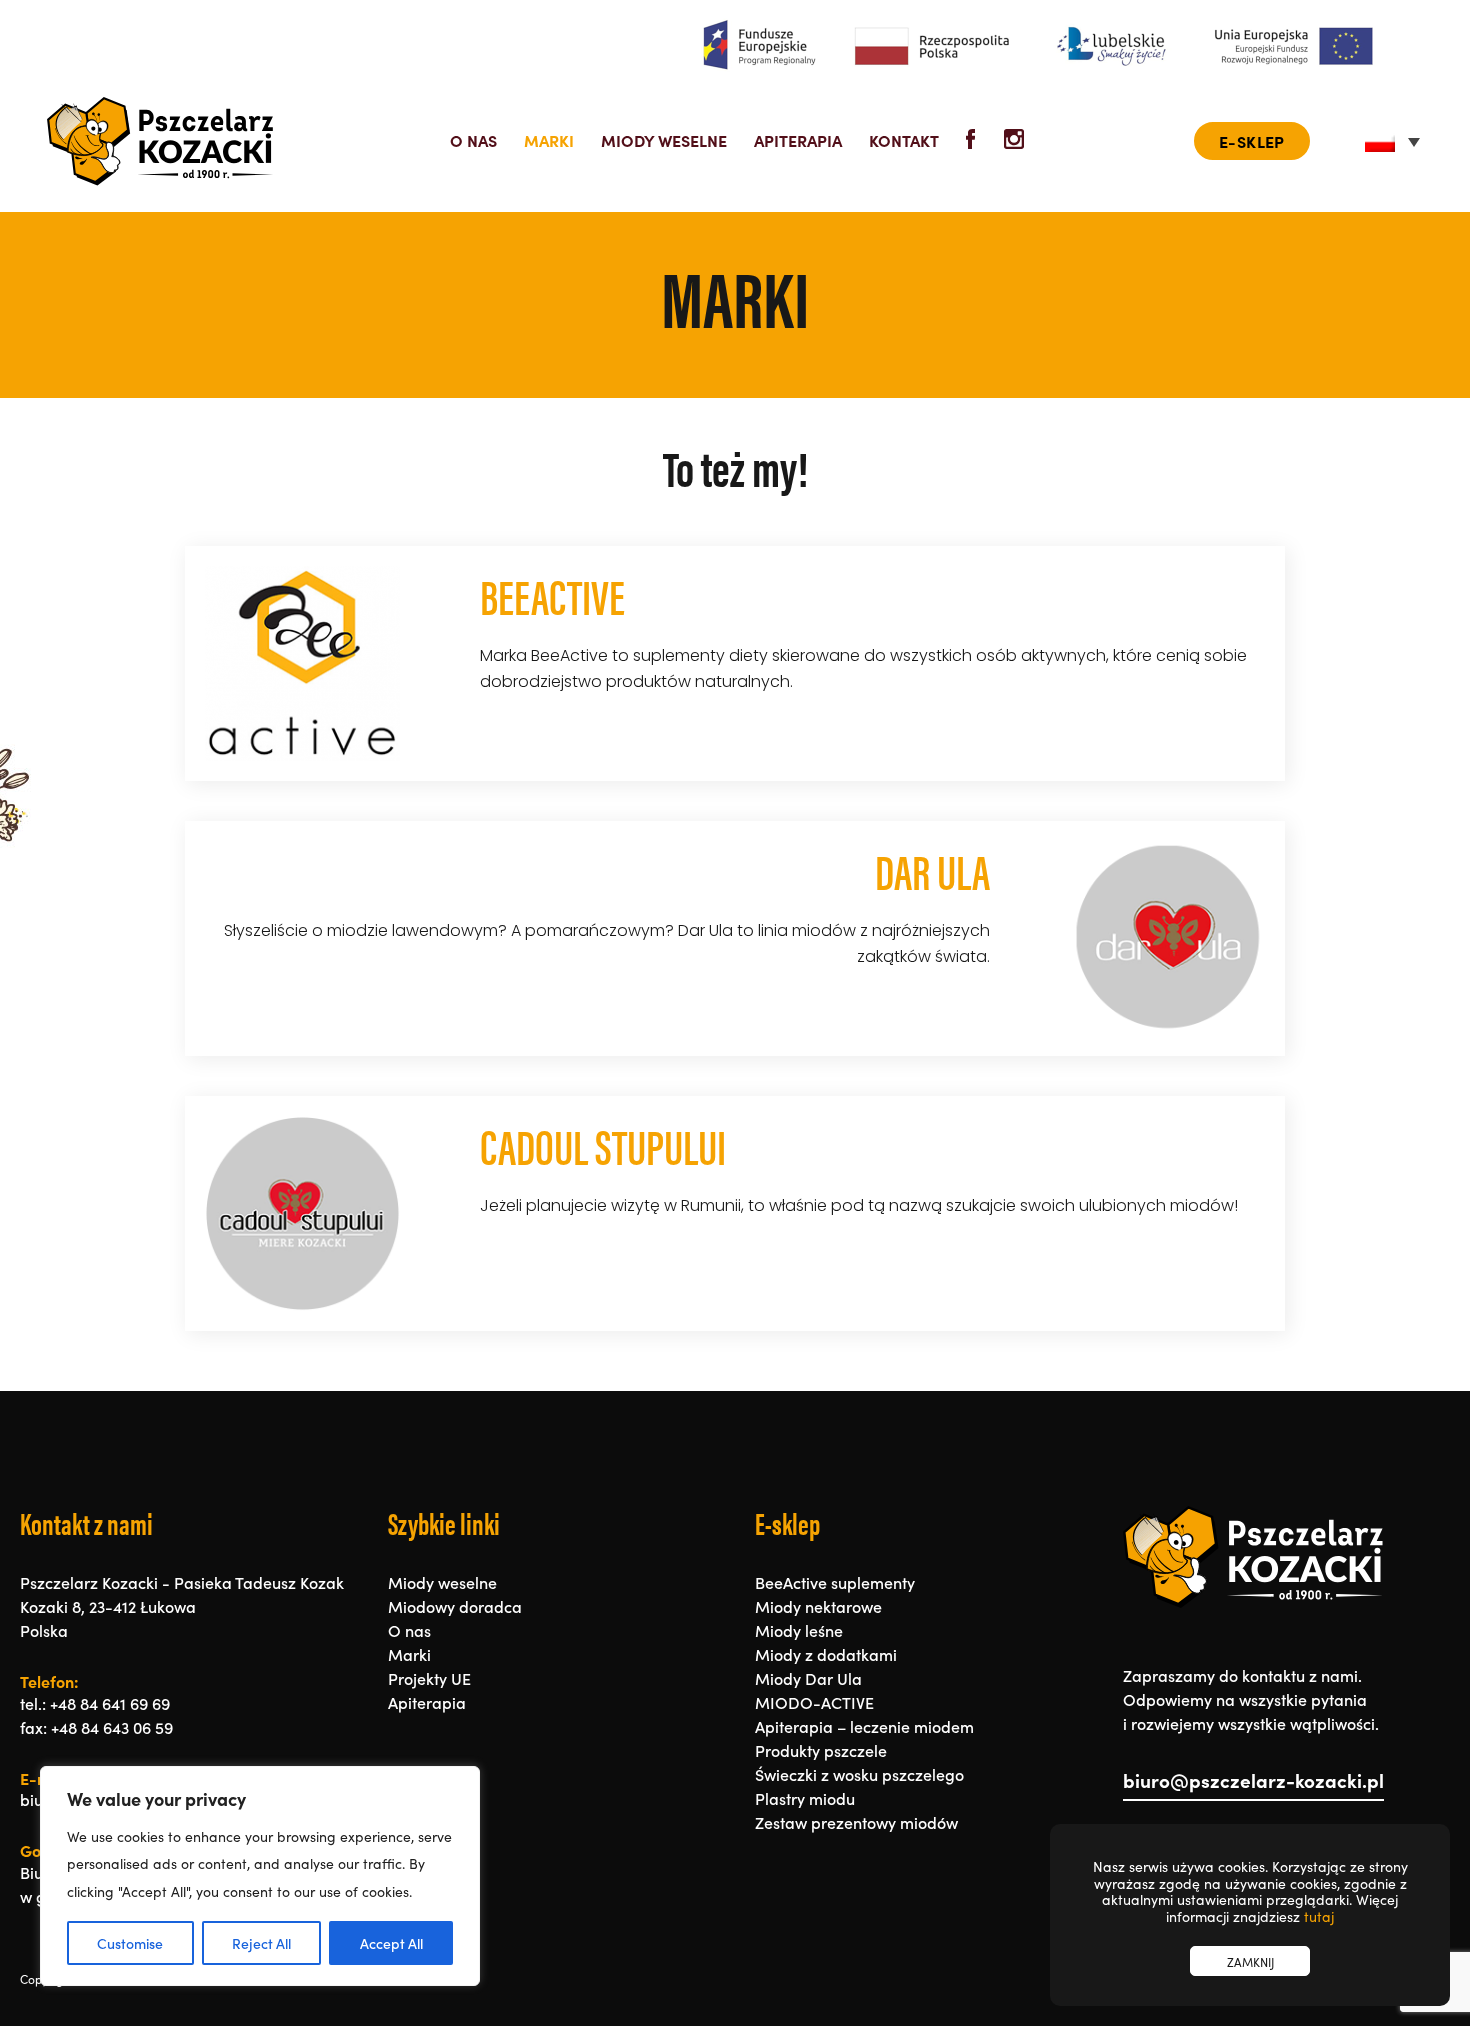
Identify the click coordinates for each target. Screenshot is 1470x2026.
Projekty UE (429, 1678)
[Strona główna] (160, 141)
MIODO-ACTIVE (814, 1702)
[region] (260, 1876)
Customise (130, 1943)
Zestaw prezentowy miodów (856, 1822)
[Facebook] (972, 141)
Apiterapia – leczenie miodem (864, 1726)
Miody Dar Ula (808, 1678)
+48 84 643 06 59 (112, 1727)
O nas (473, 140)
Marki (549, 140)
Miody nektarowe (818, 1606)
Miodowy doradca (455, 1606)
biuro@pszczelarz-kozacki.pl (1253, 1781)
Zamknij (1250, 1962)
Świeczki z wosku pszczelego (859, 1774)
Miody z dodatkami (826, 1654)
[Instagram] (1014, 141)
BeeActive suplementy (835, 1582)
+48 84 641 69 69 (110, 1703)
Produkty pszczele (821, 1750)
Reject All (261, 1943)
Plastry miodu (805, 1798)
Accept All (391, 1943)
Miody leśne (799, 1630)
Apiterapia (798, 140)
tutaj (1319, 1916)
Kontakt (904, 140)
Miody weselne (664, 140)
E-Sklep (1252, 141)
